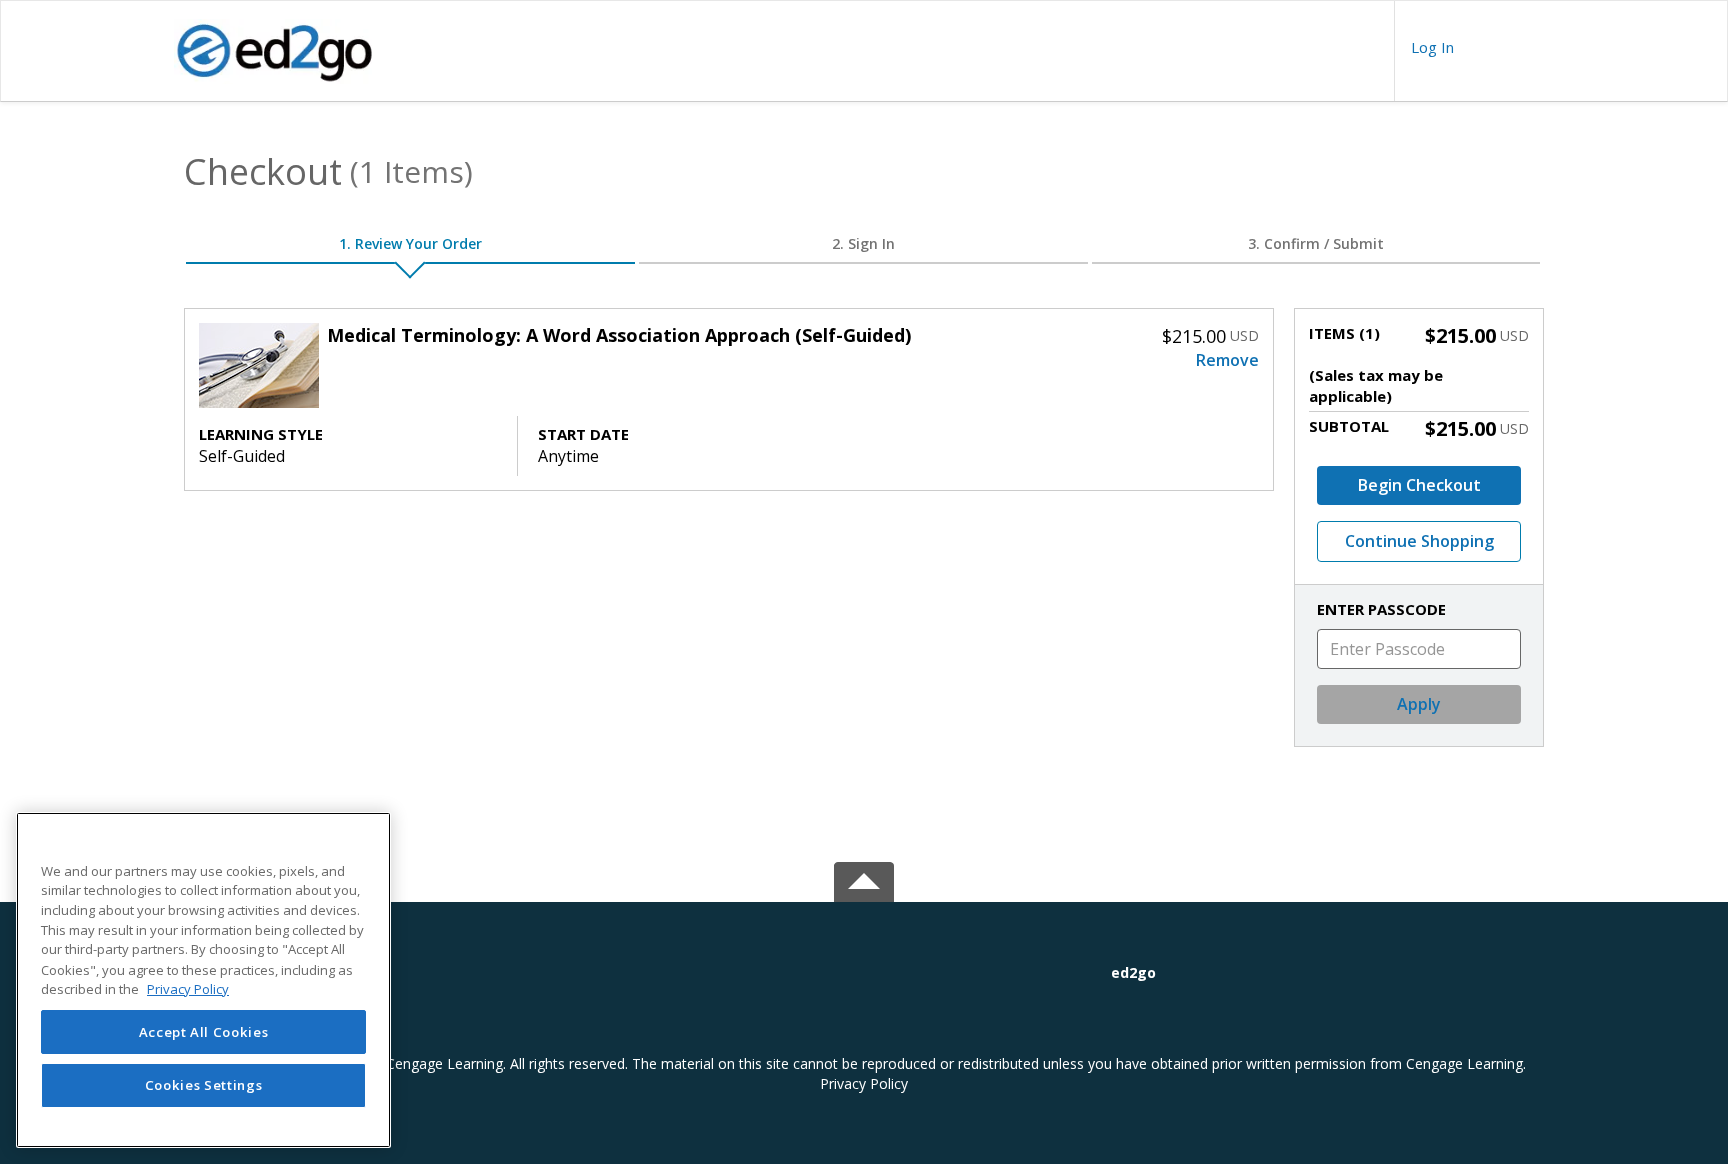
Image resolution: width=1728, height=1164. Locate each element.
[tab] (1327, 973)
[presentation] (1432, 47)
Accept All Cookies (204, 1032)
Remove (1227, 360)
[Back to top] (864, 877)
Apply (1419, 704)
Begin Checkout (1419, 485)
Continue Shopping (1419, 541)
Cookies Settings (204, 1086)
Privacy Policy (864, 1083)
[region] (203, 980)
